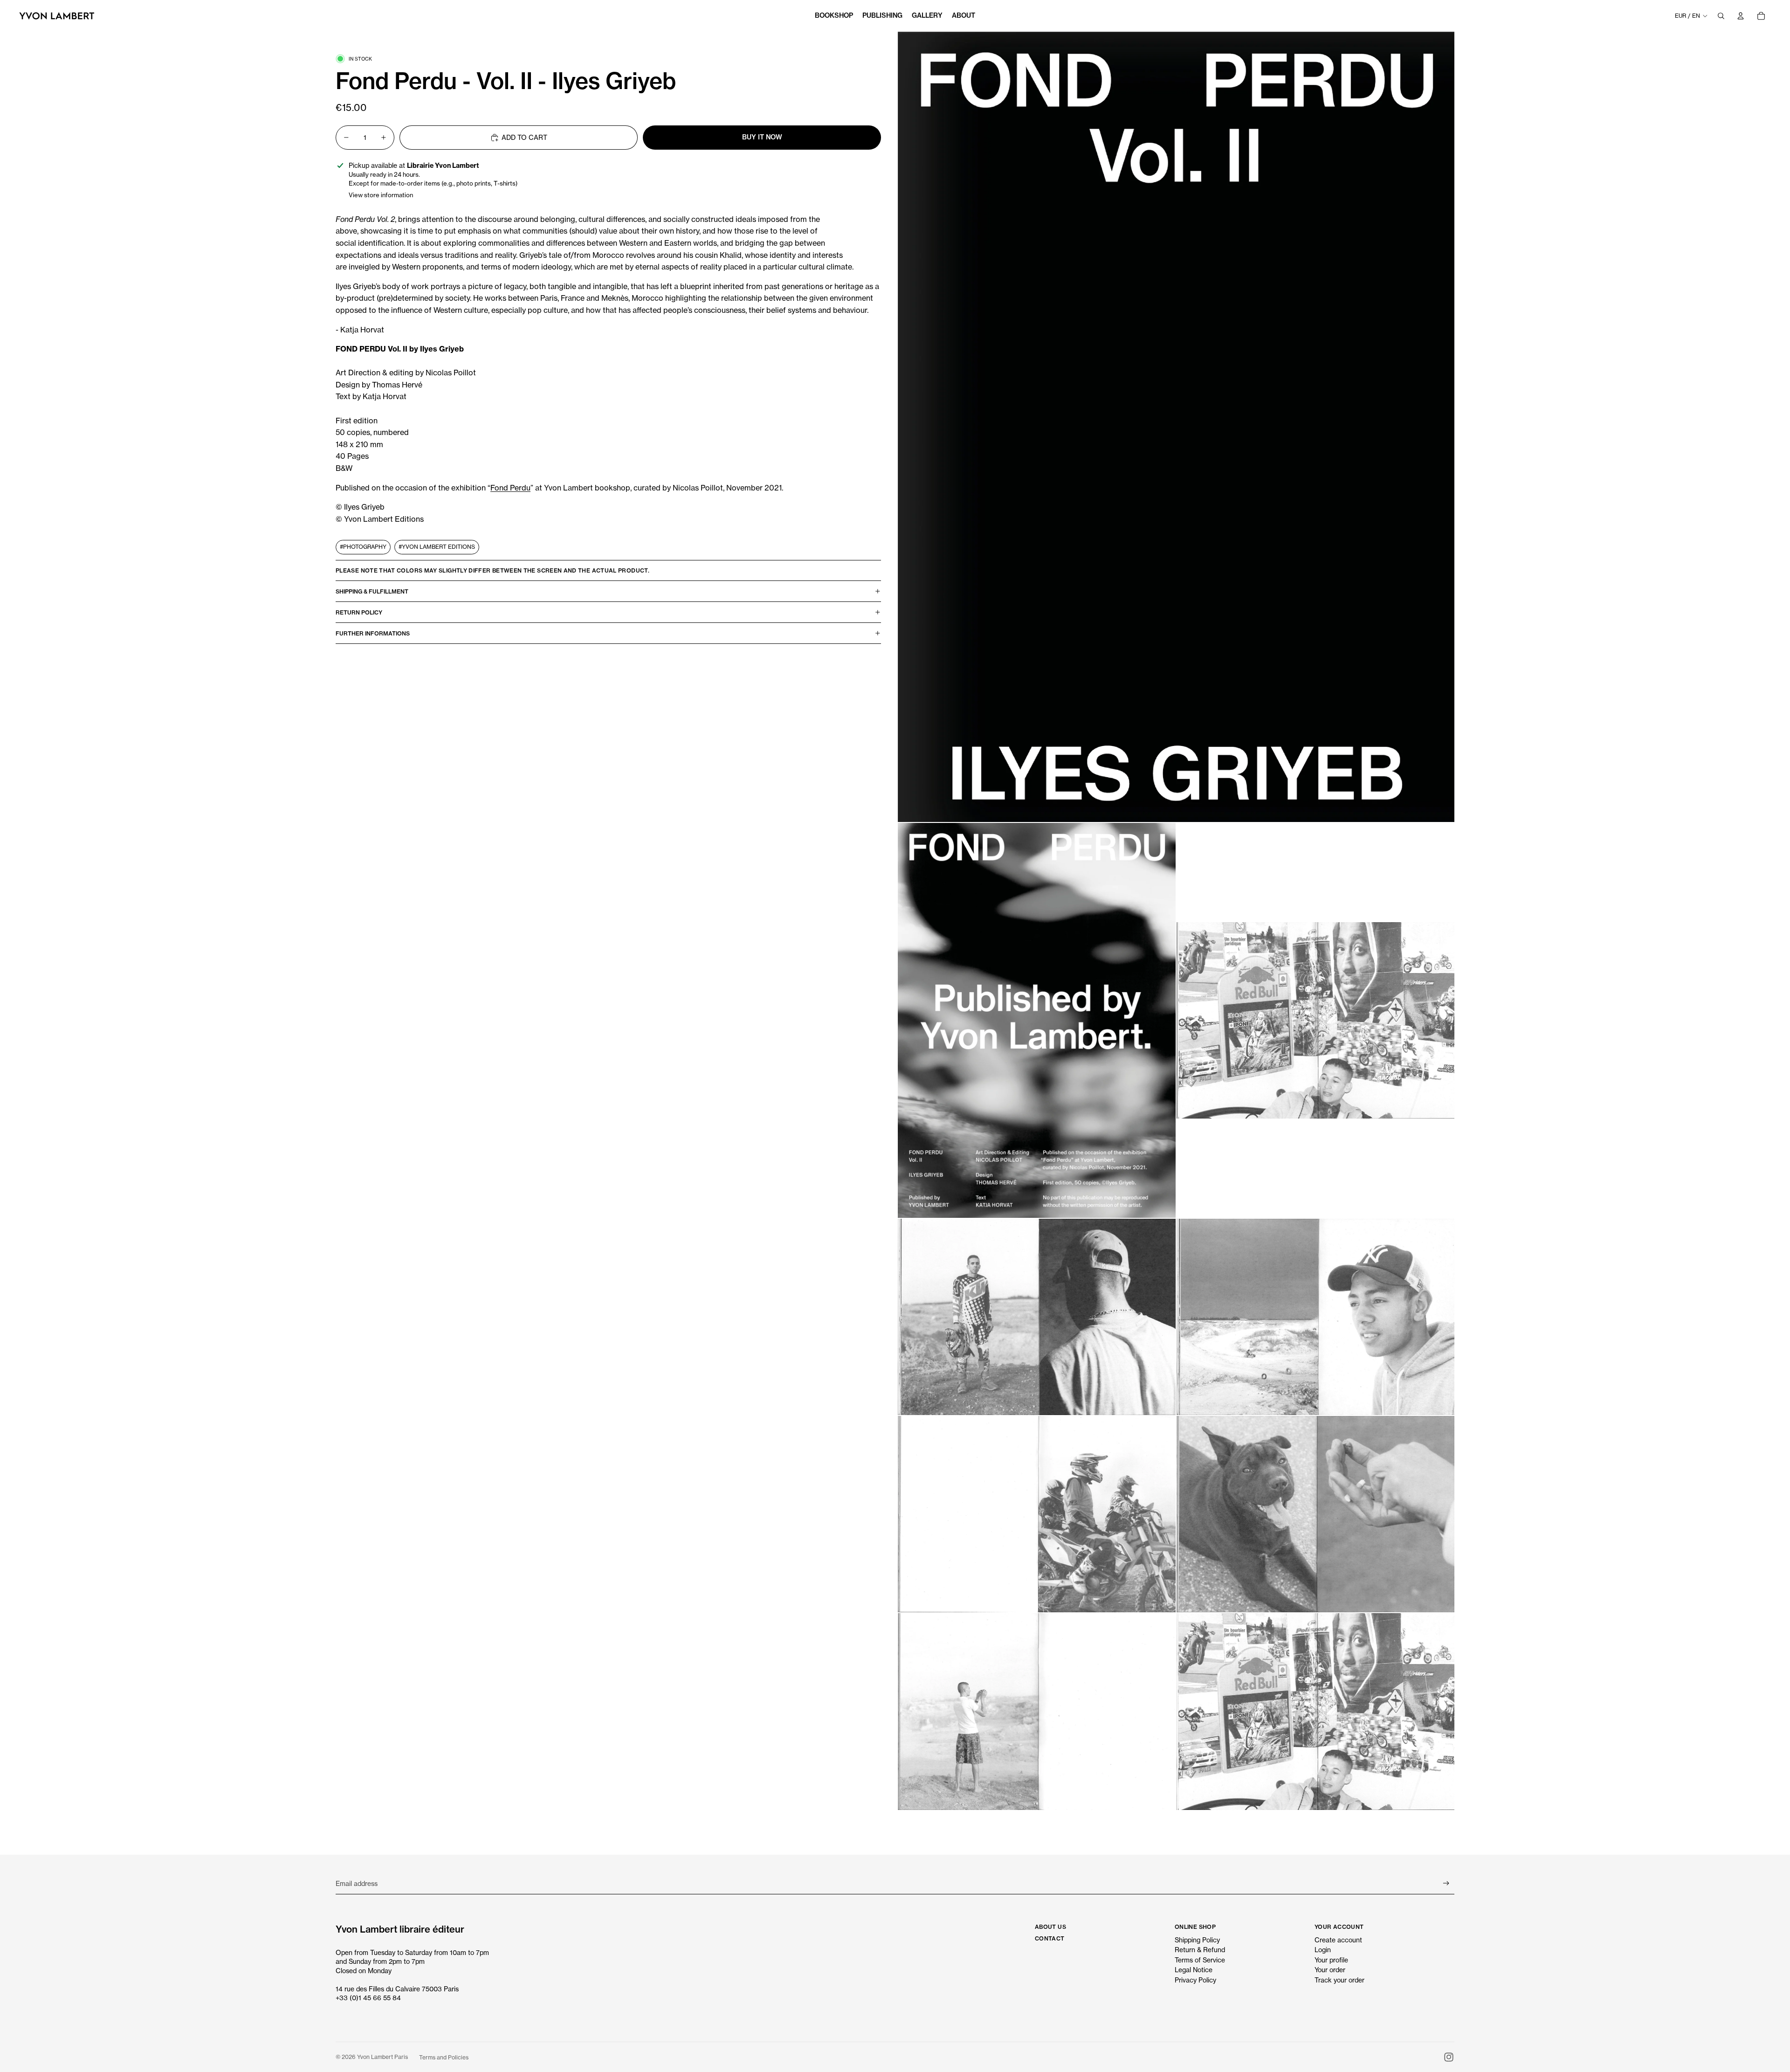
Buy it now (762, 137)
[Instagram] (1449, 2057)
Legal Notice (1194, 1970)
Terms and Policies (444, 2057)
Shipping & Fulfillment (372, 591)
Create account (1338, 1940)
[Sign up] (1446, 1883)
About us (1050, 1927)
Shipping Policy (1197, 1940)
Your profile (1331, 1960)
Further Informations (373, 633)
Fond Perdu (510, 488)
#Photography (363, 547)
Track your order (1339, 1980)
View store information (381, 195)
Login (1323, 1950)
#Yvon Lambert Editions (437, 547)
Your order (1330, 1970)
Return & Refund (1200, 1950)
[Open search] (1721, 16)
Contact (1050, 1938)
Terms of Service (1200, 1960)
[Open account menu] (1741, 16)
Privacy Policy (1195, 1980)
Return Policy (359, 612)
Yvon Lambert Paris (382, 2057)
